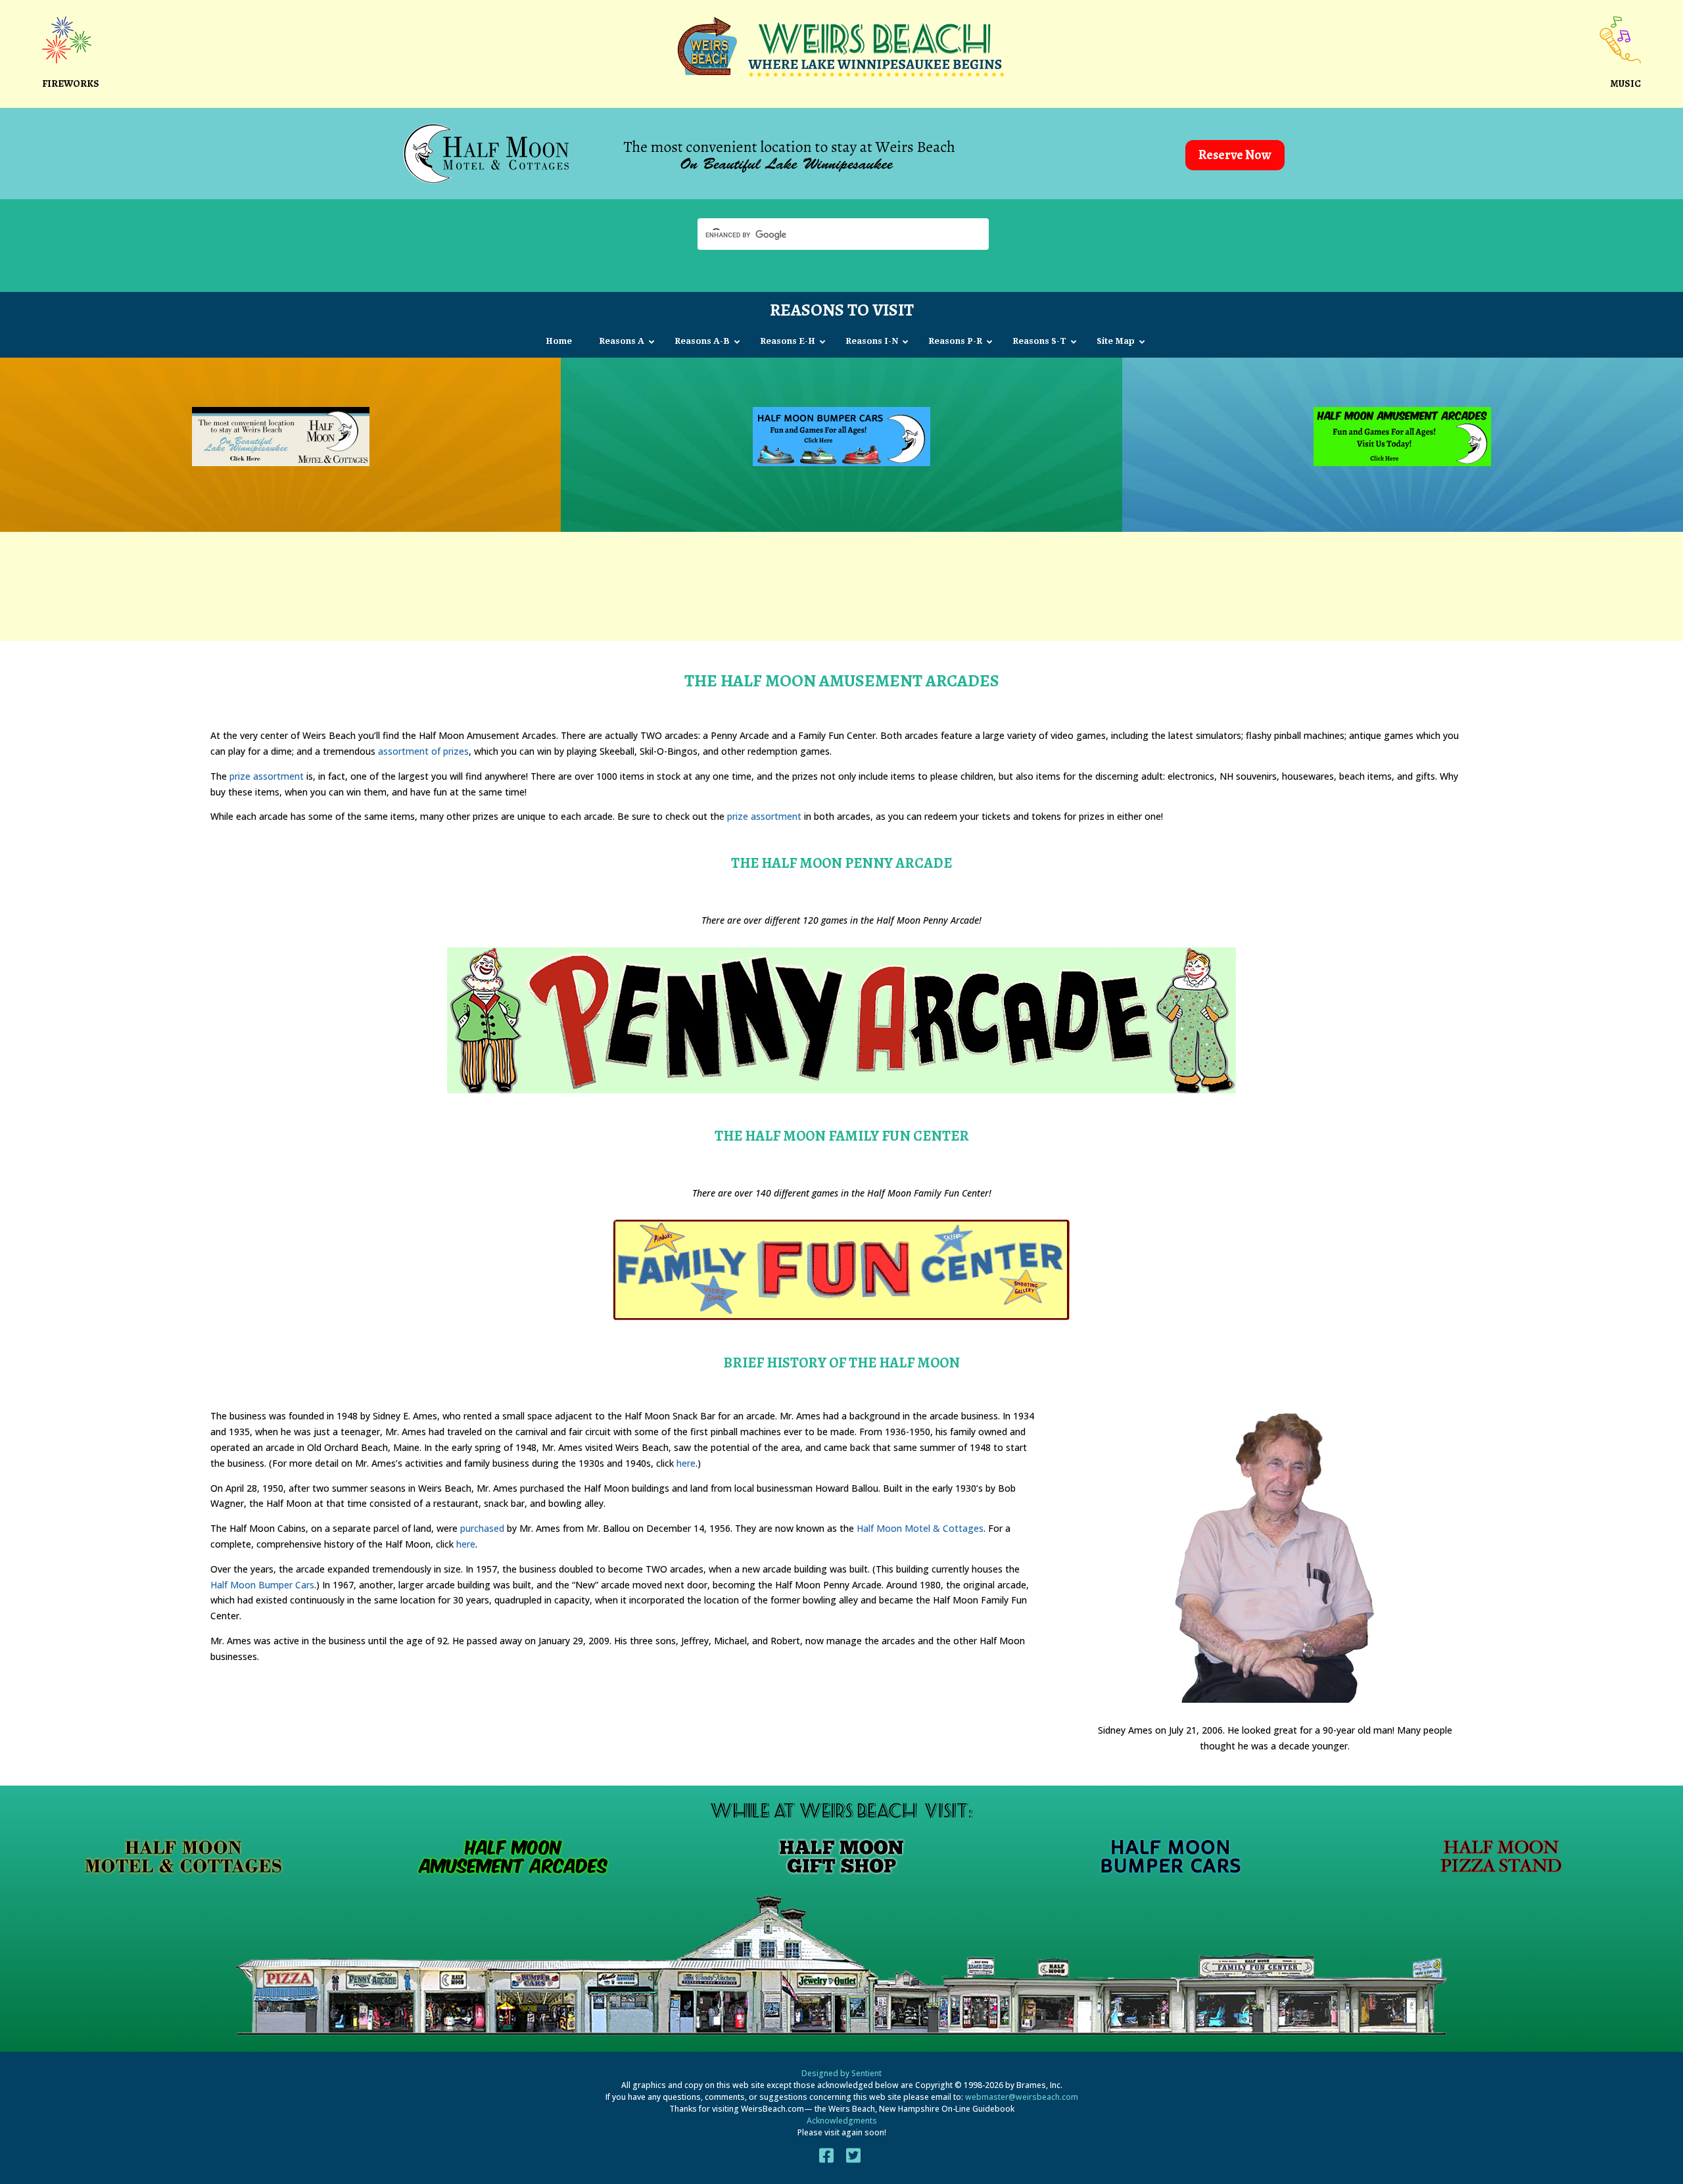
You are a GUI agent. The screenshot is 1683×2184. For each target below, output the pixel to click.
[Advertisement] (841, 584)
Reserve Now (1235, 155)
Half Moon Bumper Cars (262, 1585)
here (686, 1463)
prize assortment (267, 776)
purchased (482, 1528)
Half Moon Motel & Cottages (920, 1528)
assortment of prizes (423, 751)
